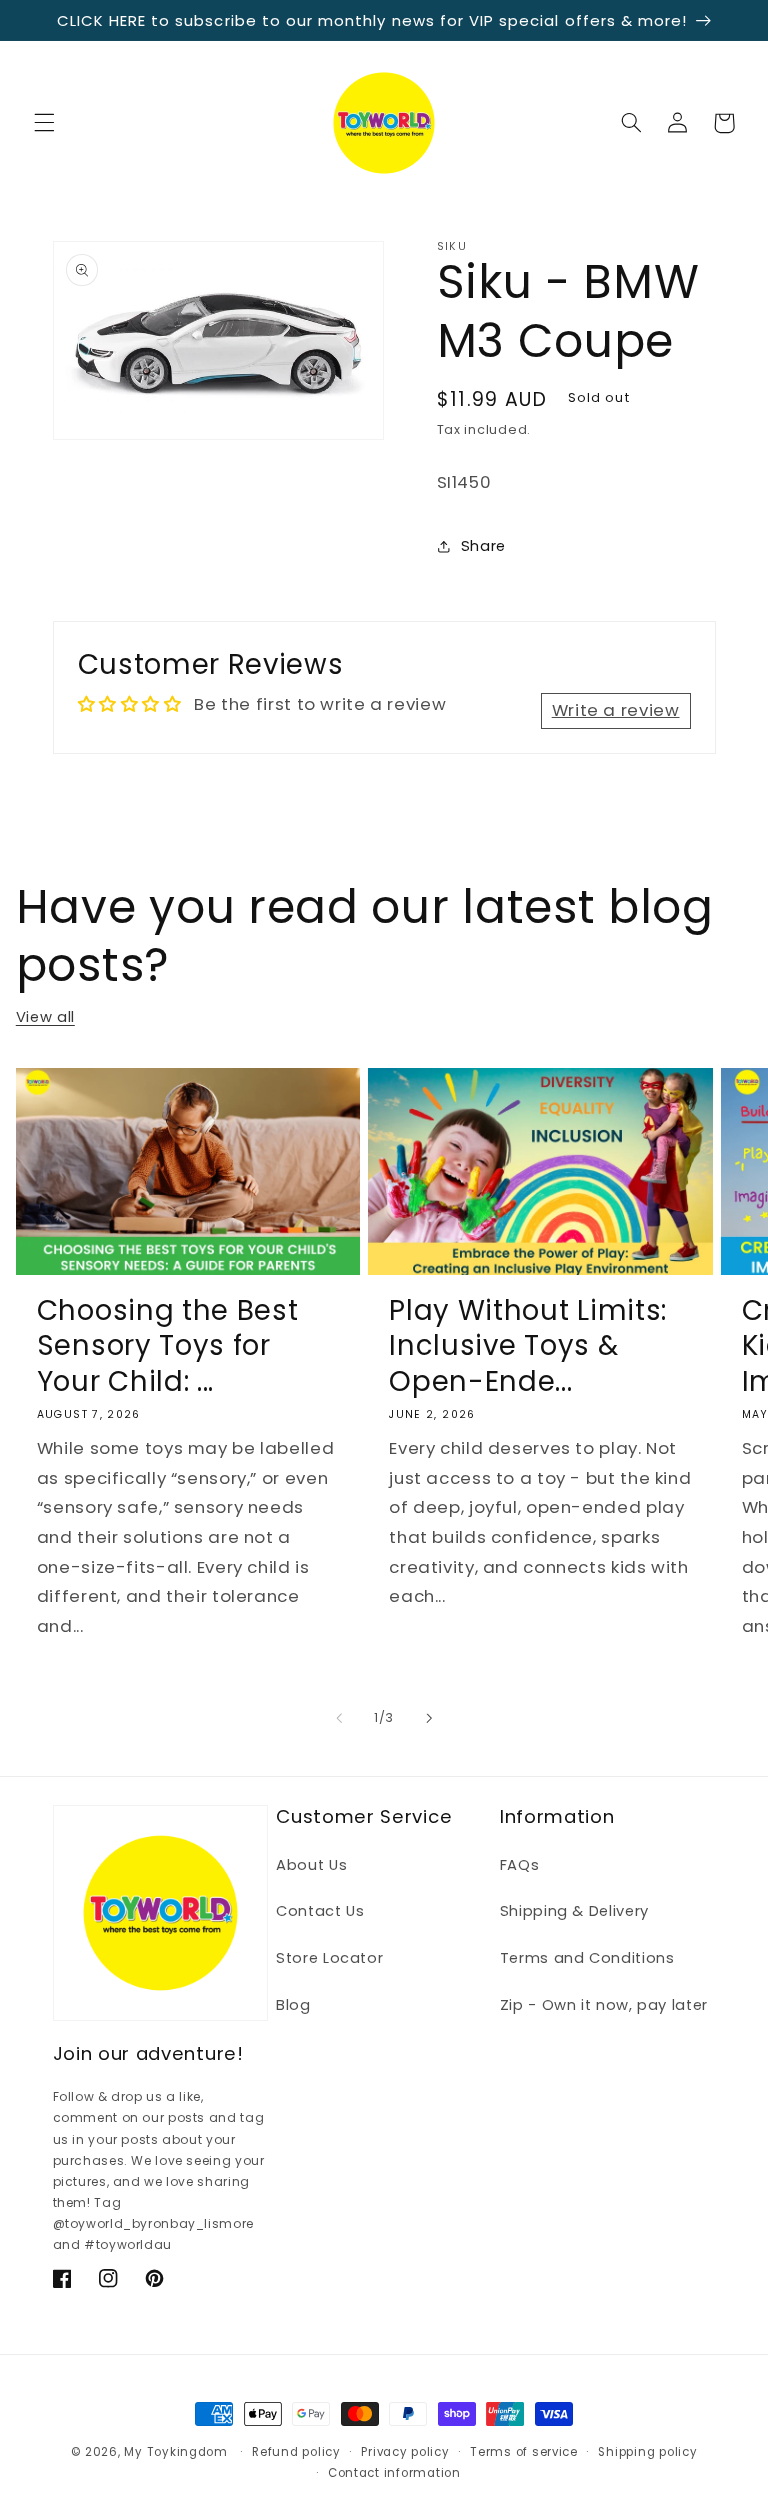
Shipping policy (647, 2452)
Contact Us (320, 1911)
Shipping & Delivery (574, 1911)
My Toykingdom (176, 2452)
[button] (44, 123)
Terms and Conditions (587, 1958)
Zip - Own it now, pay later (604, 2005)
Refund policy (296, 2452)
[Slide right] (429, 1718)
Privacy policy (405, 2452)
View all (45, 1017)
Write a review (616, 710)
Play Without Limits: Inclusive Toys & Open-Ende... (528, 1345)
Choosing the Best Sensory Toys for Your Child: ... (168, 1345)
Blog (293, 2005)
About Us (311, 1865)
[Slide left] (339, 1718)
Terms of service (524, 2452)
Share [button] (483, 546)
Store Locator (329, 1958)
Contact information (394, 2473)
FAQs (520, 1865)
